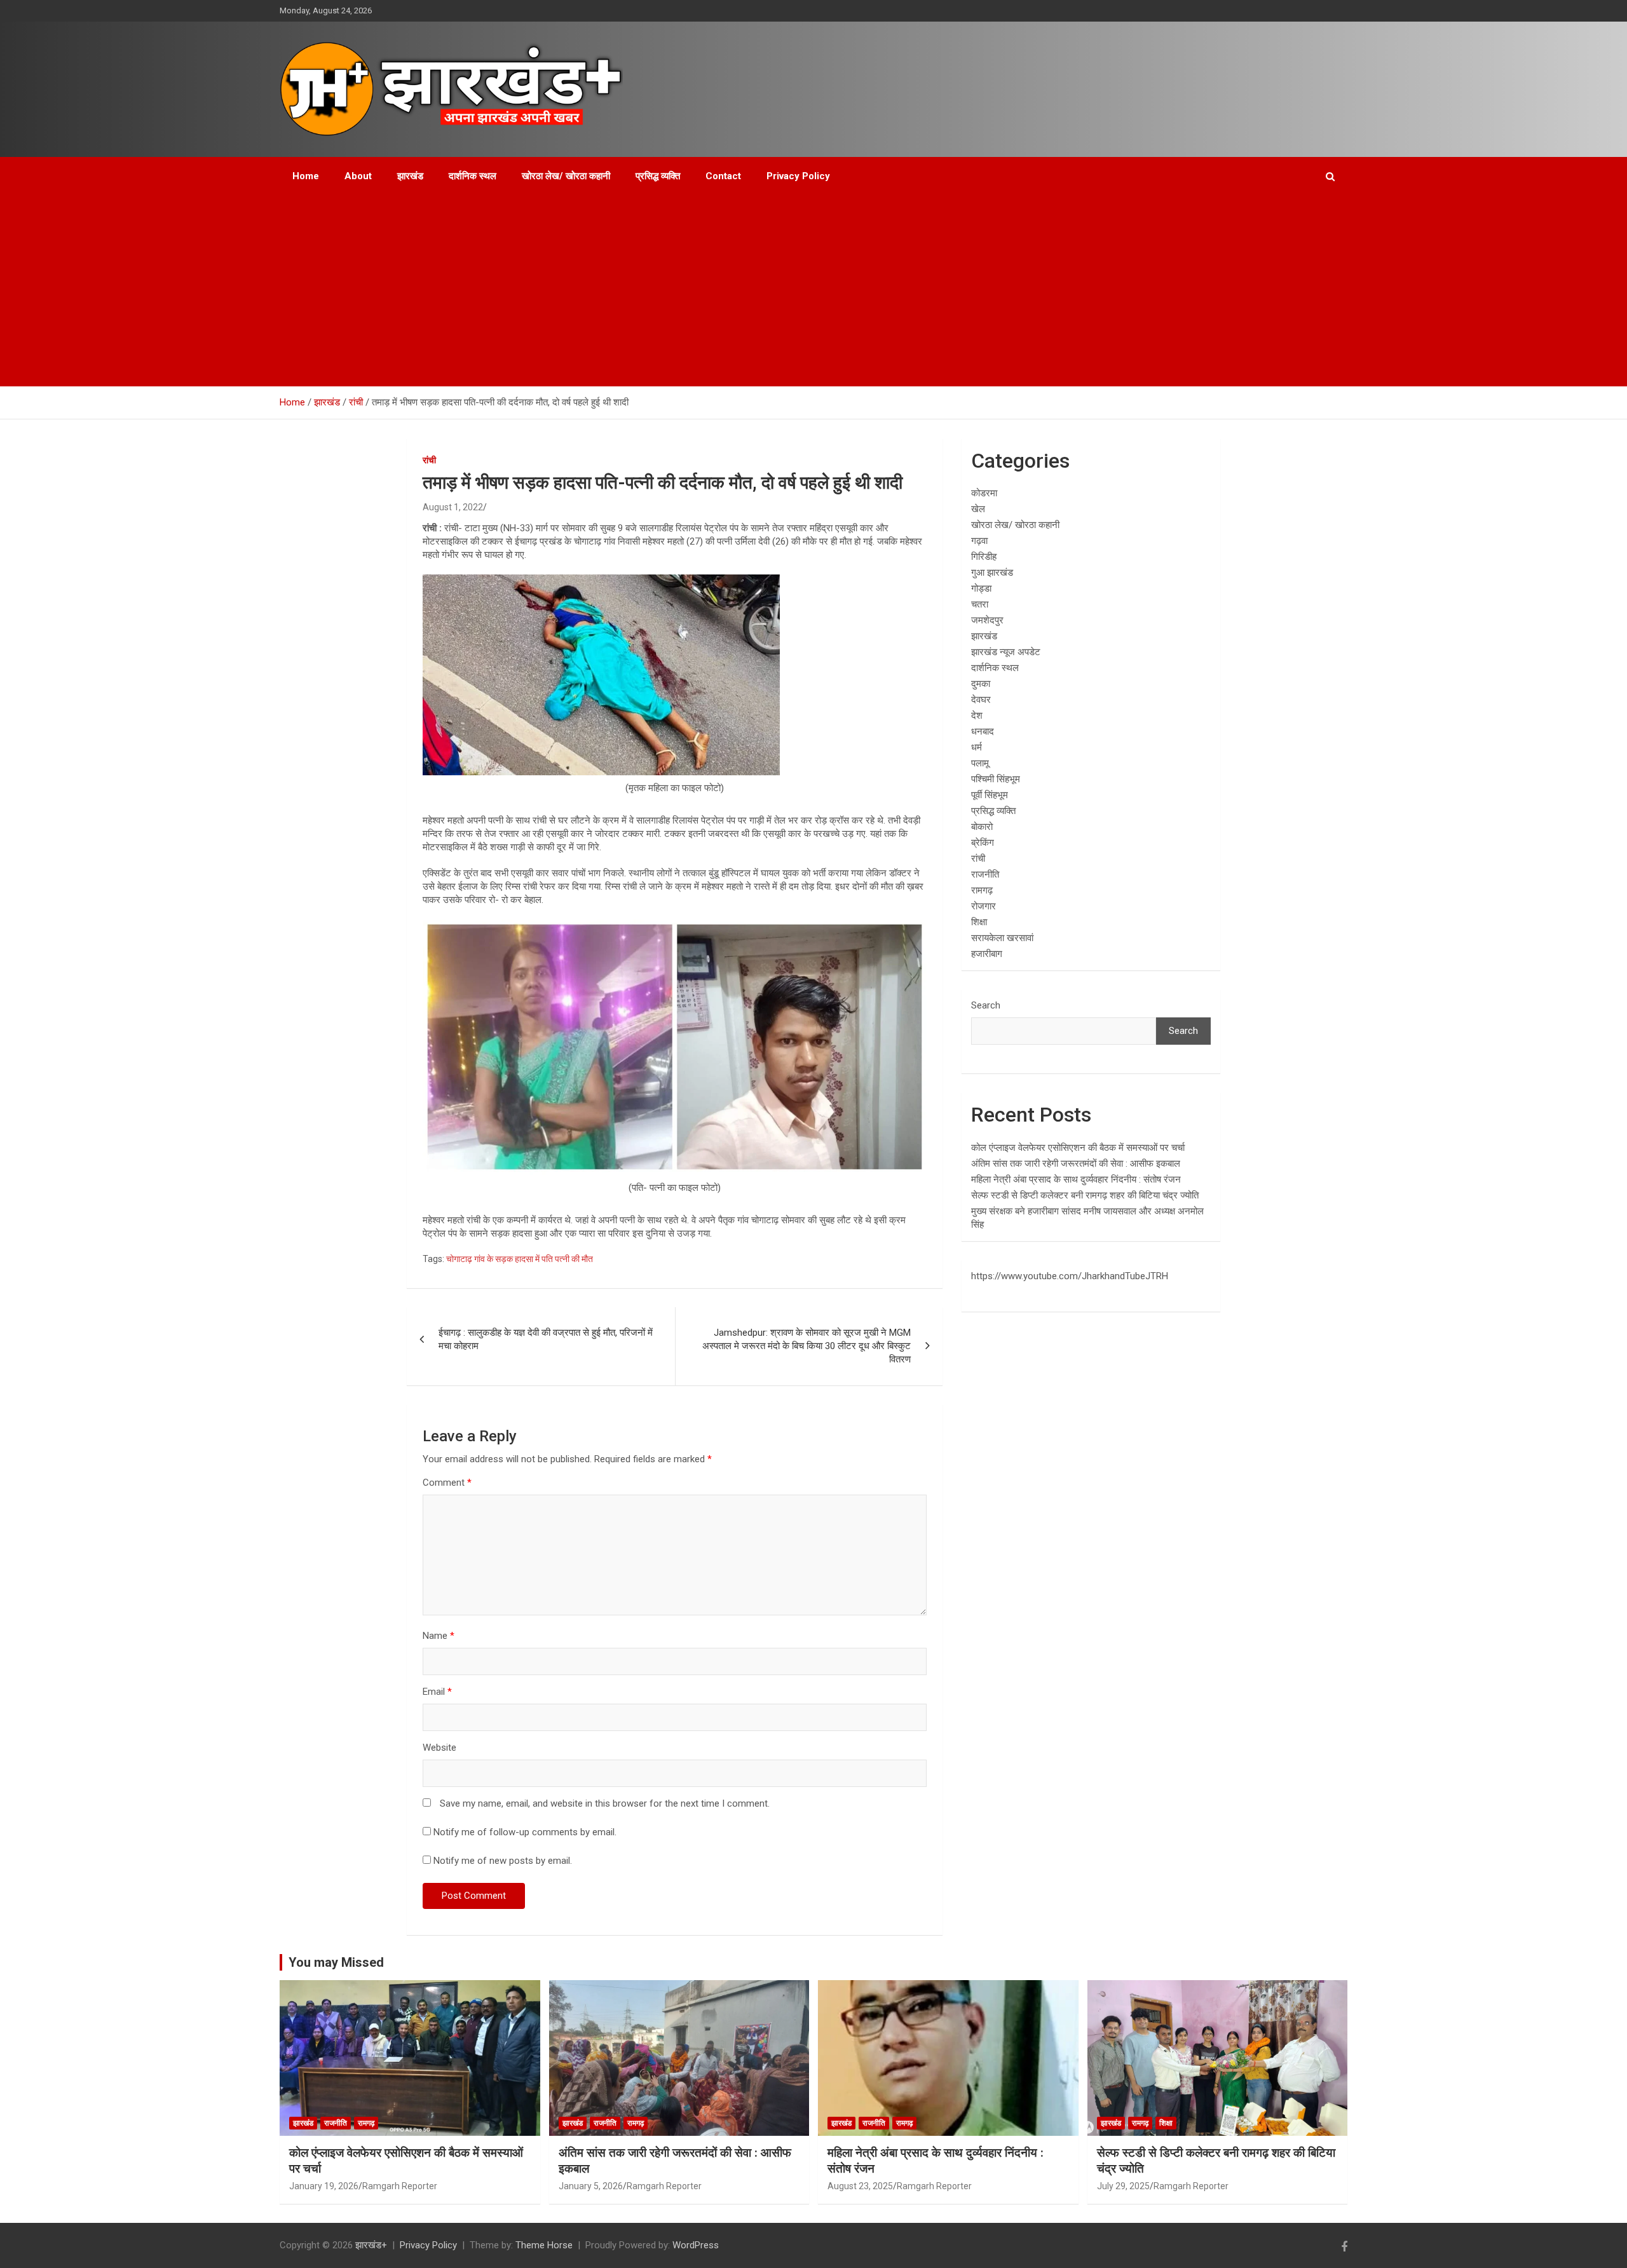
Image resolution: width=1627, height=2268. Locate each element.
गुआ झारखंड (992, 573)
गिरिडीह (984, 557)
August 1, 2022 (453, 507)
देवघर (981, 700)
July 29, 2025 (1123, 2186)
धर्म (977, 747)
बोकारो (982, 827)
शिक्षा (979, 922)
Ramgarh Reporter (400, 2186)
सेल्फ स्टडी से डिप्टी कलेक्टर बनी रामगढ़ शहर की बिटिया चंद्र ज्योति (1085, 1195)
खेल (978, 509)
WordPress (696, 2245)
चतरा (980, 604)
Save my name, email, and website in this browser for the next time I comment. (605, 1803)
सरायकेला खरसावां (1002, 938)
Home (306, 176)
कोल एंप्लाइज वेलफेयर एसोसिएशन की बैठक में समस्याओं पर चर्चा (1078, 1148)
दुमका (981, 684)
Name (439, 1636)
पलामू (980, 763)
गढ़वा (979, 541)
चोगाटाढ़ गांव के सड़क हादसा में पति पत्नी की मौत (520, 1259)
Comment (447, 1483)
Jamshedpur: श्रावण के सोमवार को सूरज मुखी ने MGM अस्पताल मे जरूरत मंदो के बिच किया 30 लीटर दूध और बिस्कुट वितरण (807, 1346)
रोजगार (984, 906)
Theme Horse (544, 2245)
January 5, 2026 (591, 2186)
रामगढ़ (982, 890)
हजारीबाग (987, 954)
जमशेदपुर (987, 620)
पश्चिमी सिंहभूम (996, 779)
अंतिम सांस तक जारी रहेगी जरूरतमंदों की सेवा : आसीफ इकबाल (1076, 1164)
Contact (723, 176)
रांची (429, 460)
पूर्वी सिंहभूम (990, 795)
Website (439, 1748)
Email (437, 1692)
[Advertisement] (813, 291)
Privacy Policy (798, 176)
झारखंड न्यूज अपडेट (1006, 652)
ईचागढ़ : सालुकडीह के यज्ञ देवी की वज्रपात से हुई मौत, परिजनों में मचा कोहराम (546, 1339)
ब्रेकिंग (983, 843)
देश (977, 716)
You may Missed (336, 1962)
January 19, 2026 (324, 2186)
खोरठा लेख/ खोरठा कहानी (566, 176)
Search (986, 1005)
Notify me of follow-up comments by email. (525, 1832)
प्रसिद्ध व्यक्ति (658, 176)
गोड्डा (981, 588)
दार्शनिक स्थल (473, 176)
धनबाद (983, 731)
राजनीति (985, 874)
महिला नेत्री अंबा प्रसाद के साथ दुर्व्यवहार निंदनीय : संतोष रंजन (1076, 1179)
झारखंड (410, 176)
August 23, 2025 (860, 2186)
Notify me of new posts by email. (503, 1861)
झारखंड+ (371, 2245)
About (358, 176)
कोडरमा (984, 493)
